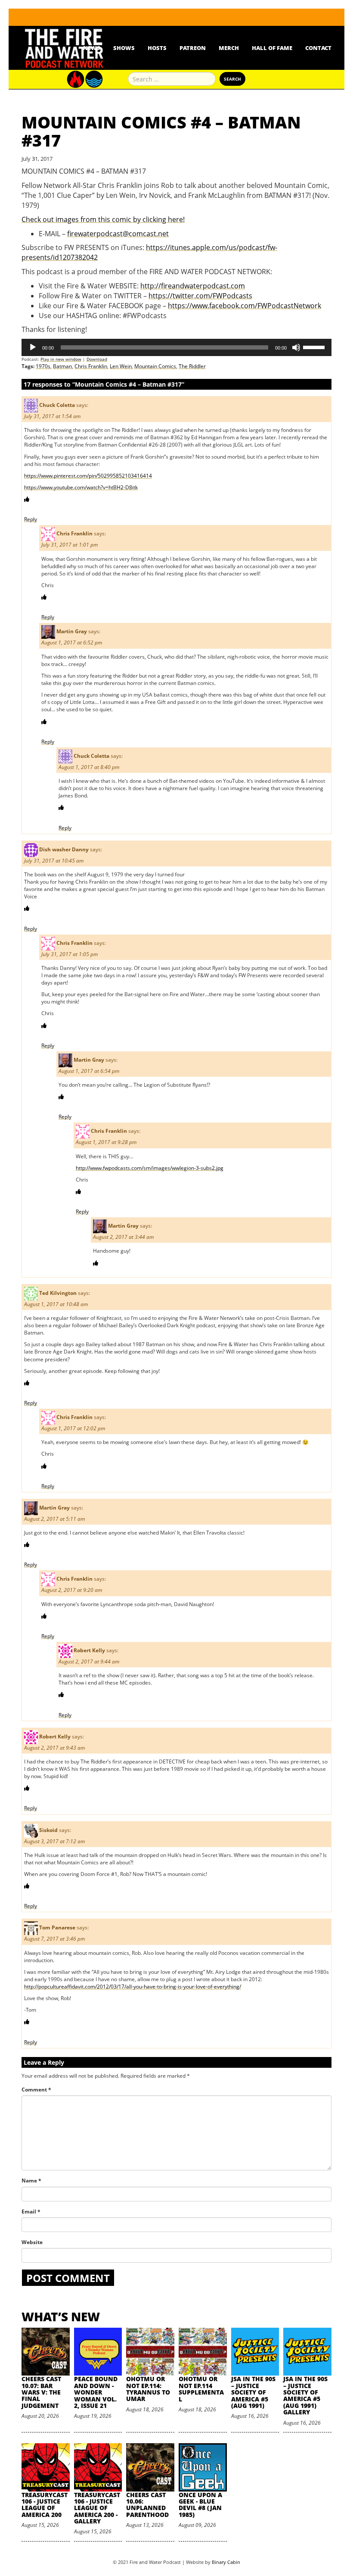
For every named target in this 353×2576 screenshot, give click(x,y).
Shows (124, 48)
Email (31, 2212)
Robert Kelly (89, 1650)
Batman (62, 366)
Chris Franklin (91, 366)
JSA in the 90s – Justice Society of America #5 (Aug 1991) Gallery (305, 2395)
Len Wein (121, 366)
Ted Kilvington (58, 1293)
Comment (36, 2090)
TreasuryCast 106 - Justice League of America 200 (45, 2505)
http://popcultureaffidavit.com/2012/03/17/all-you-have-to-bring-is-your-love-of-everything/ (133, 1987)
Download (97, 359)
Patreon (193, 48)
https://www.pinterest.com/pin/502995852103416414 (88, 476)
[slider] (315, 347)
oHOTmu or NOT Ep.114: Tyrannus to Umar (148, 2389)
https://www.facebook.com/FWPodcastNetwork (245, 306)
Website (32, 2242)
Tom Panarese (57, 1928)
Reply (31, 519)
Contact (318, 48)
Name (31, 2181)
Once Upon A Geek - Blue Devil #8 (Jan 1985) (200, 2505)
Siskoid (48, 1830)
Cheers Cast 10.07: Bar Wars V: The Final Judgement (41, 2392)
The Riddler (192, 366)
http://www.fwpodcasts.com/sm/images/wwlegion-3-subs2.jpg (150, 1168)
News (92, 48)
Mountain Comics (155, 366)
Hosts (157, 48)
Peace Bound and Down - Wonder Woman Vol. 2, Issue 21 (96, 2392)
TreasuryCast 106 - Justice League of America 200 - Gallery (97, 2508)
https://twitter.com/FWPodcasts (200, 296)
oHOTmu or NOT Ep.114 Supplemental (201, 2389)
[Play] (33, 347)
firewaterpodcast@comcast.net (118, 234)
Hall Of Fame (272, 48)
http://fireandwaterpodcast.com (193, 286)
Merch (229, 48)
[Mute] (296, 347)
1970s (43, 366)
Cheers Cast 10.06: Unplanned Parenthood (147, 2505)
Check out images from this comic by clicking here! (103, 219)
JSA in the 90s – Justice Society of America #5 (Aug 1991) (253, 2392)
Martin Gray (72, 632)
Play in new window (61, 359)
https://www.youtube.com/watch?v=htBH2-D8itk (81, 487)
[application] (176, 347)
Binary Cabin (226, 2562)
